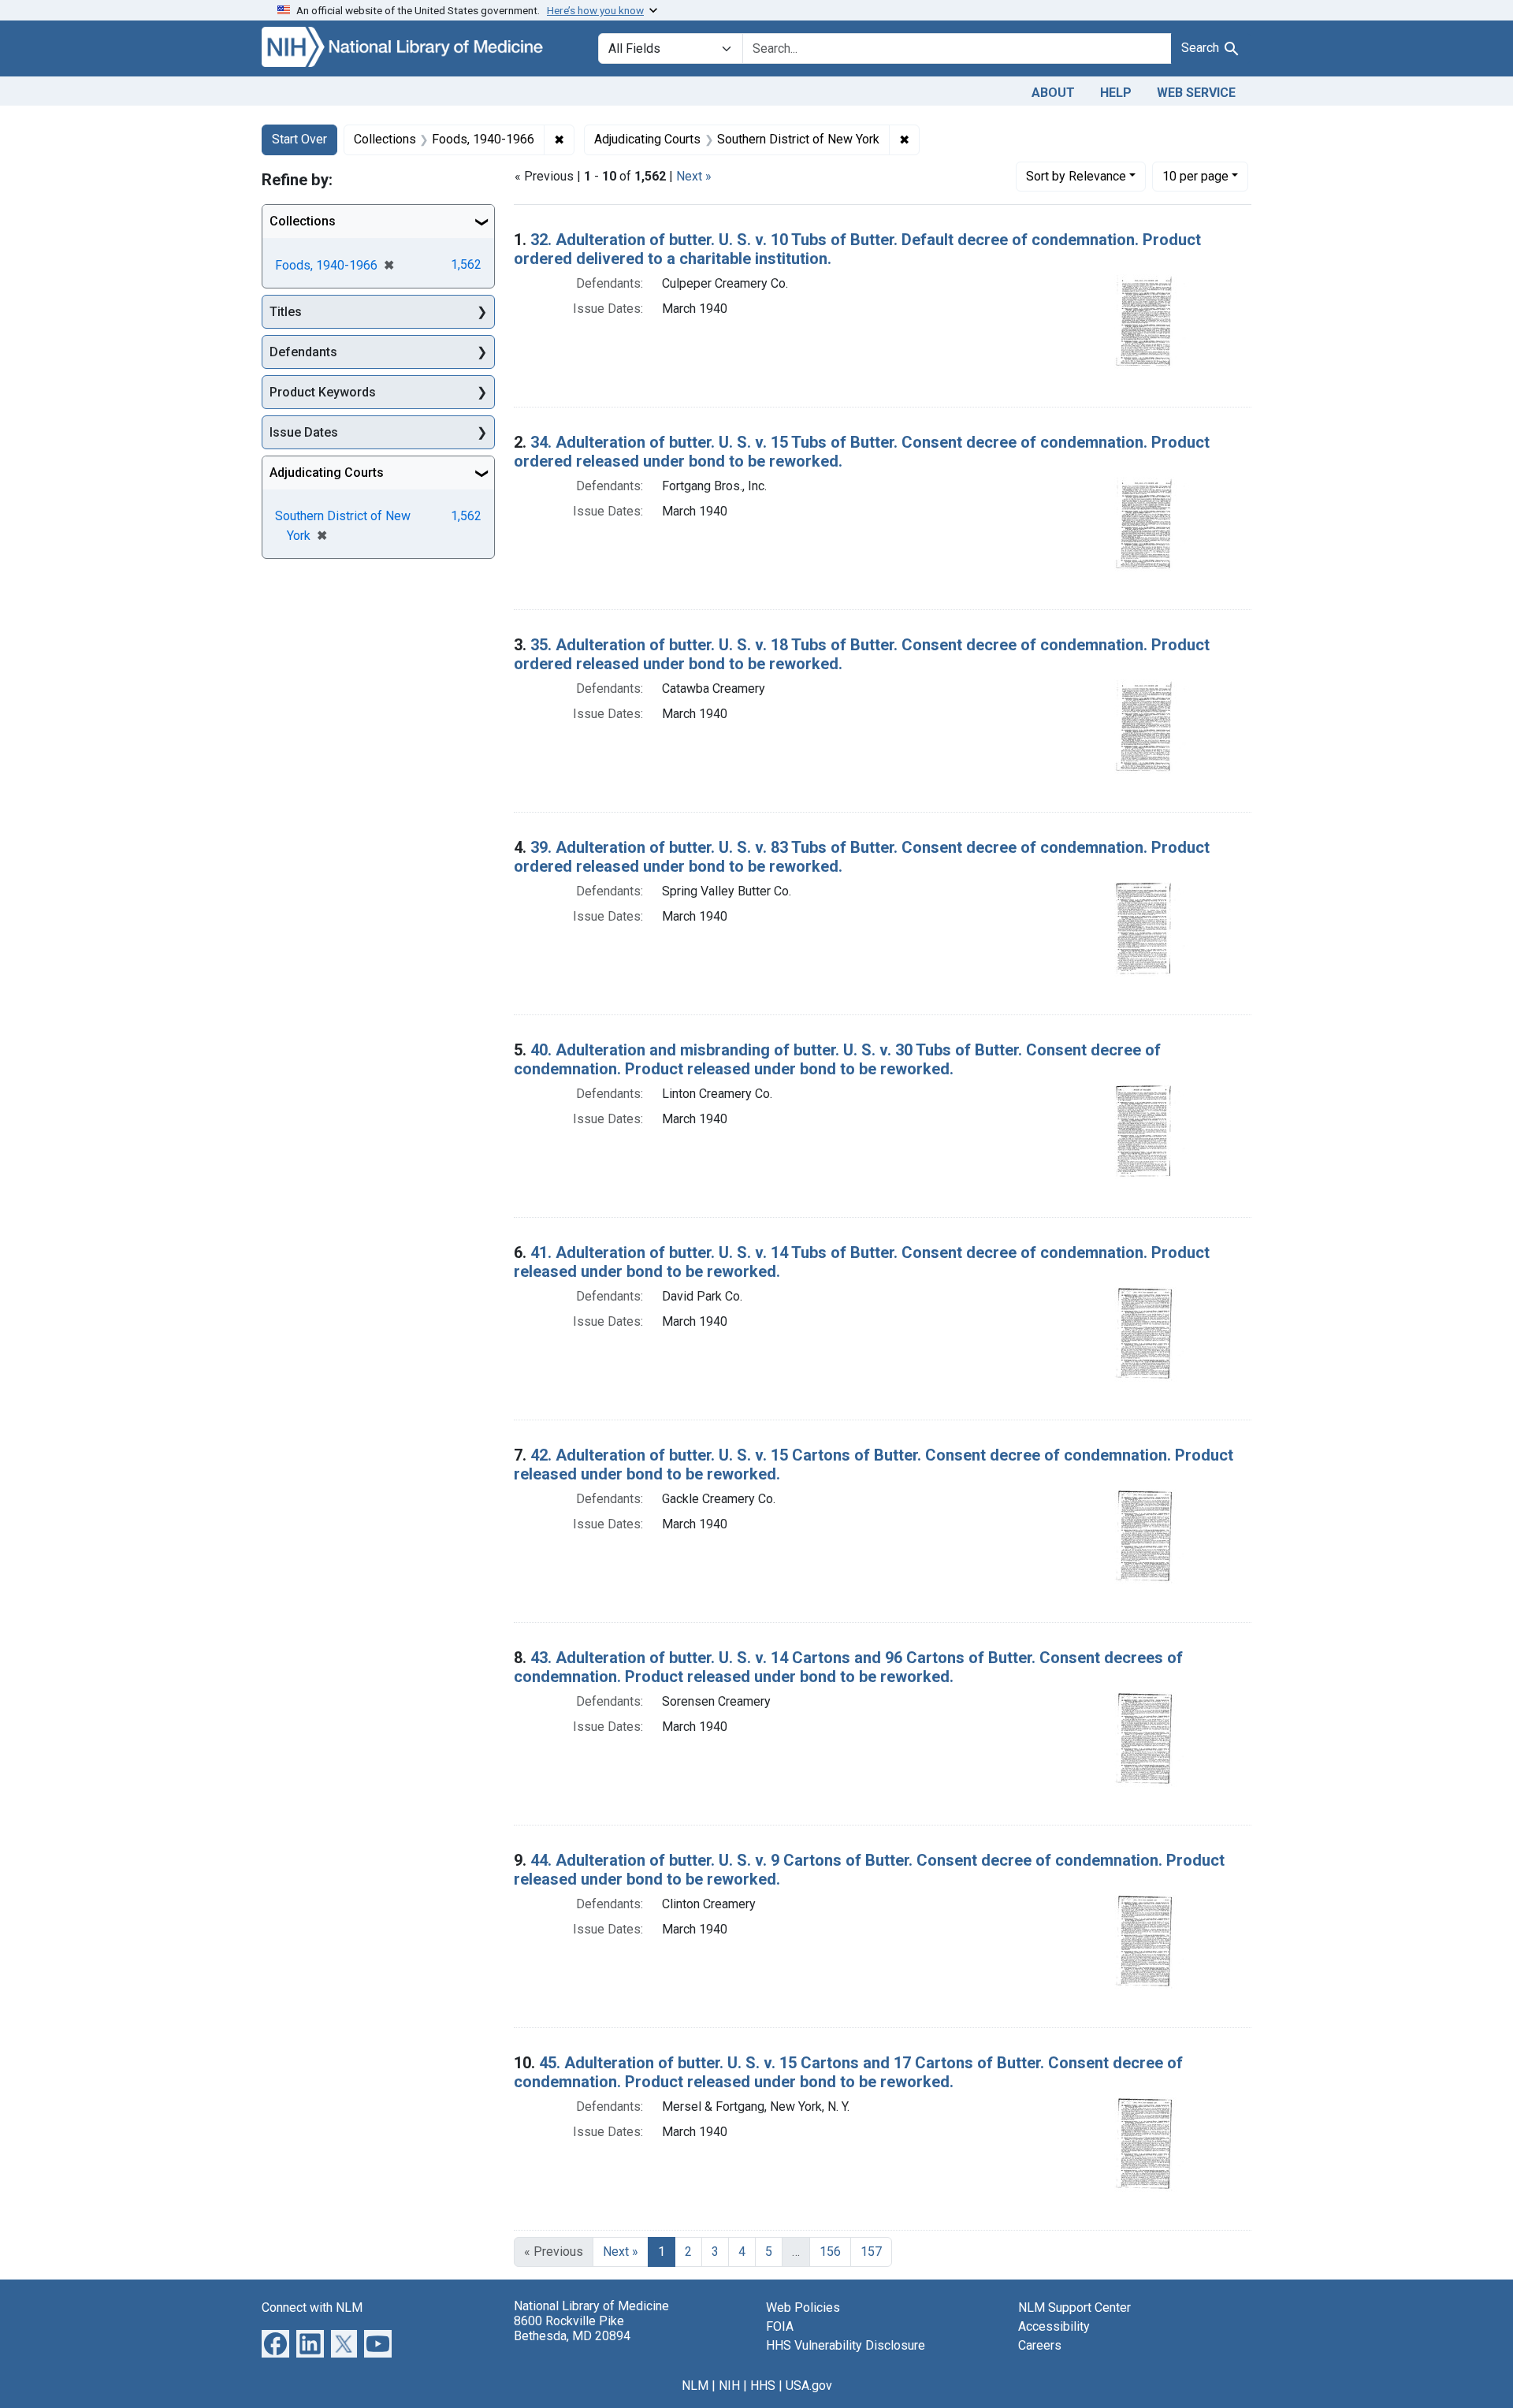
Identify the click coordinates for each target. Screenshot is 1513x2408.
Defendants (303, 352)
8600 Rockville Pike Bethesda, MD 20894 (572, 2328)
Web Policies (803, 2308)
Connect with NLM (312, 2308)
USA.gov (809, 2386)
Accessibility (1054, 2326)
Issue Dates (304, 432)
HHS (763, 2386)
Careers (1040, 2345)
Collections (303, 221)
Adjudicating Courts (327, 473)
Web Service (1196, 93)
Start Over (299, 139)
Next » (694, 176)
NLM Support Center (1074, 2308)
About (1053, 93)
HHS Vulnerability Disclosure (846, 2345)
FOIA (780, 2326)
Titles (286, 312)
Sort (1076, 176)
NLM (695, 2386)
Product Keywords (323, 392)
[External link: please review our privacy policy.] (275, 2342)
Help (1116, 93)
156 (830, 2252)
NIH (729, 2386)
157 (871, 2252)
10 (1195, 176)
